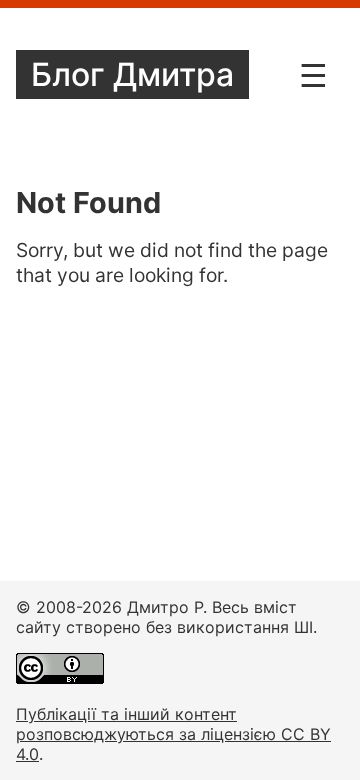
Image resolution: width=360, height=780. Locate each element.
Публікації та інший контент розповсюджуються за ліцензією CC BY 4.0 (173, 734)
